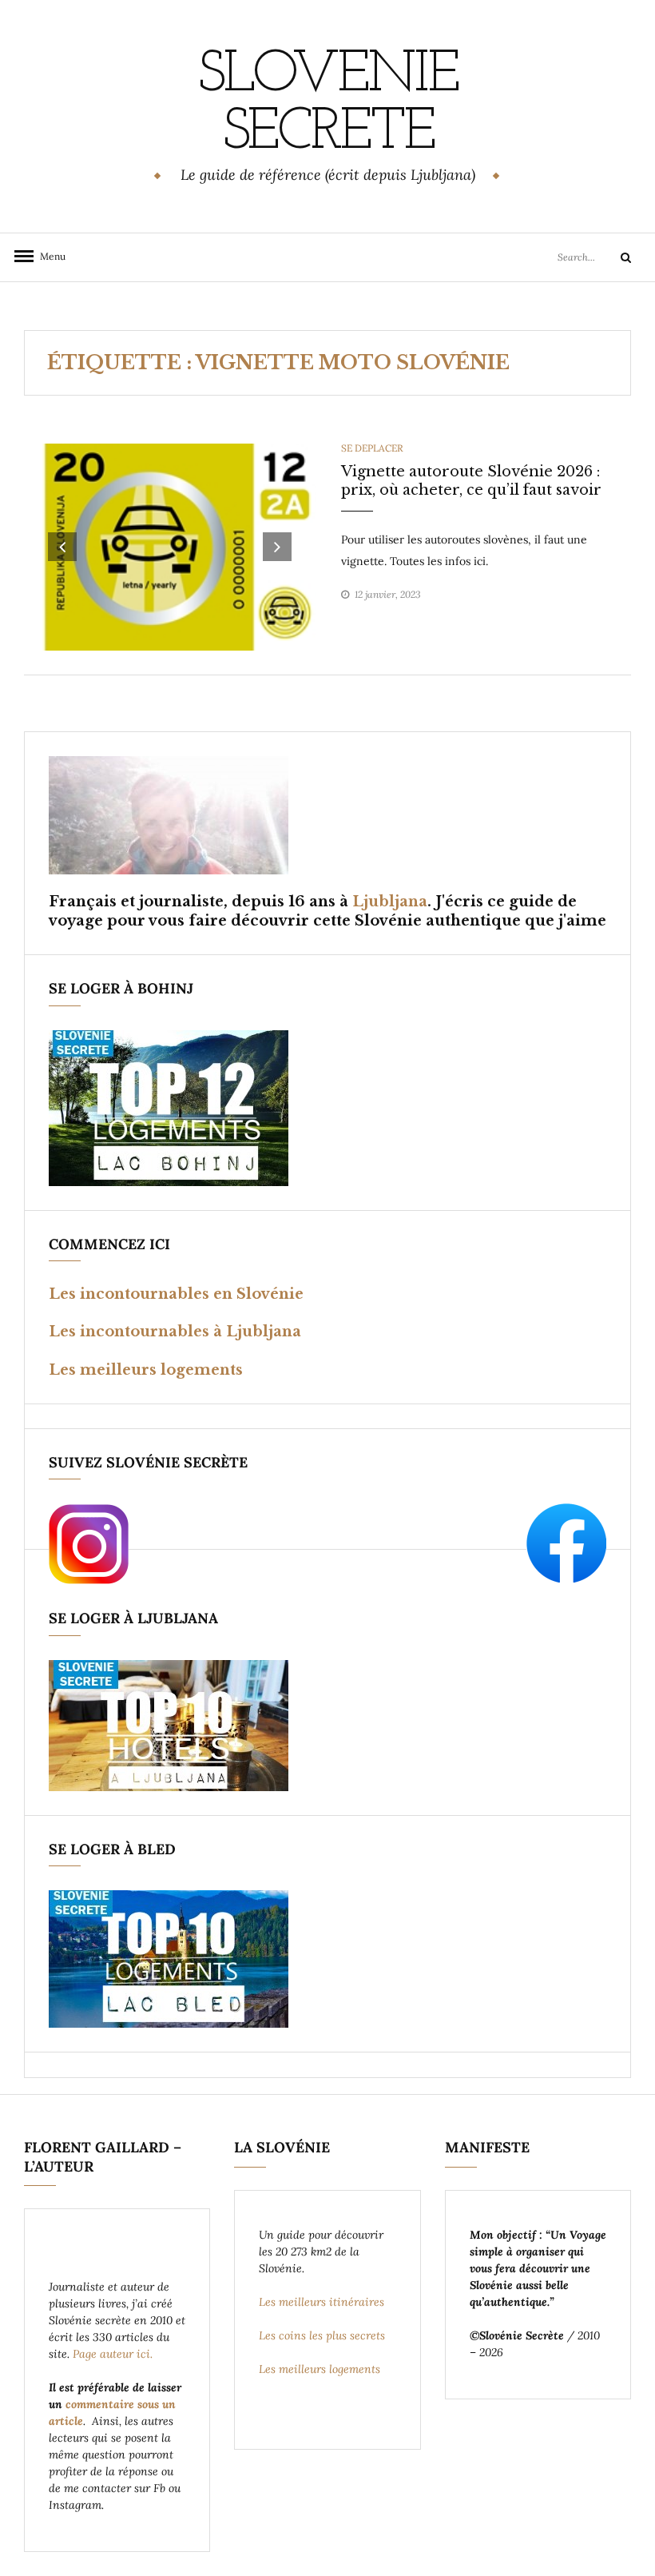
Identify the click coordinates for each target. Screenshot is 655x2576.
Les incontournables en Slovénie (176, 1294)
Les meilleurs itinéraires (323, 2302)
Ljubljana (390, 902)
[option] (170, 547)
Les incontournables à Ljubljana (175, 1332)
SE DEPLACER (372, 448)
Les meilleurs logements (146, 1370)
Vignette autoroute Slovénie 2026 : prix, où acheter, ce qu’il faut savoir (471, 481)
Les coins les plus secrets (322, 2335)
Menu (48, 256)
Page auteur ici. (114, 2354)
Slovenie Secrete (327, 105)
